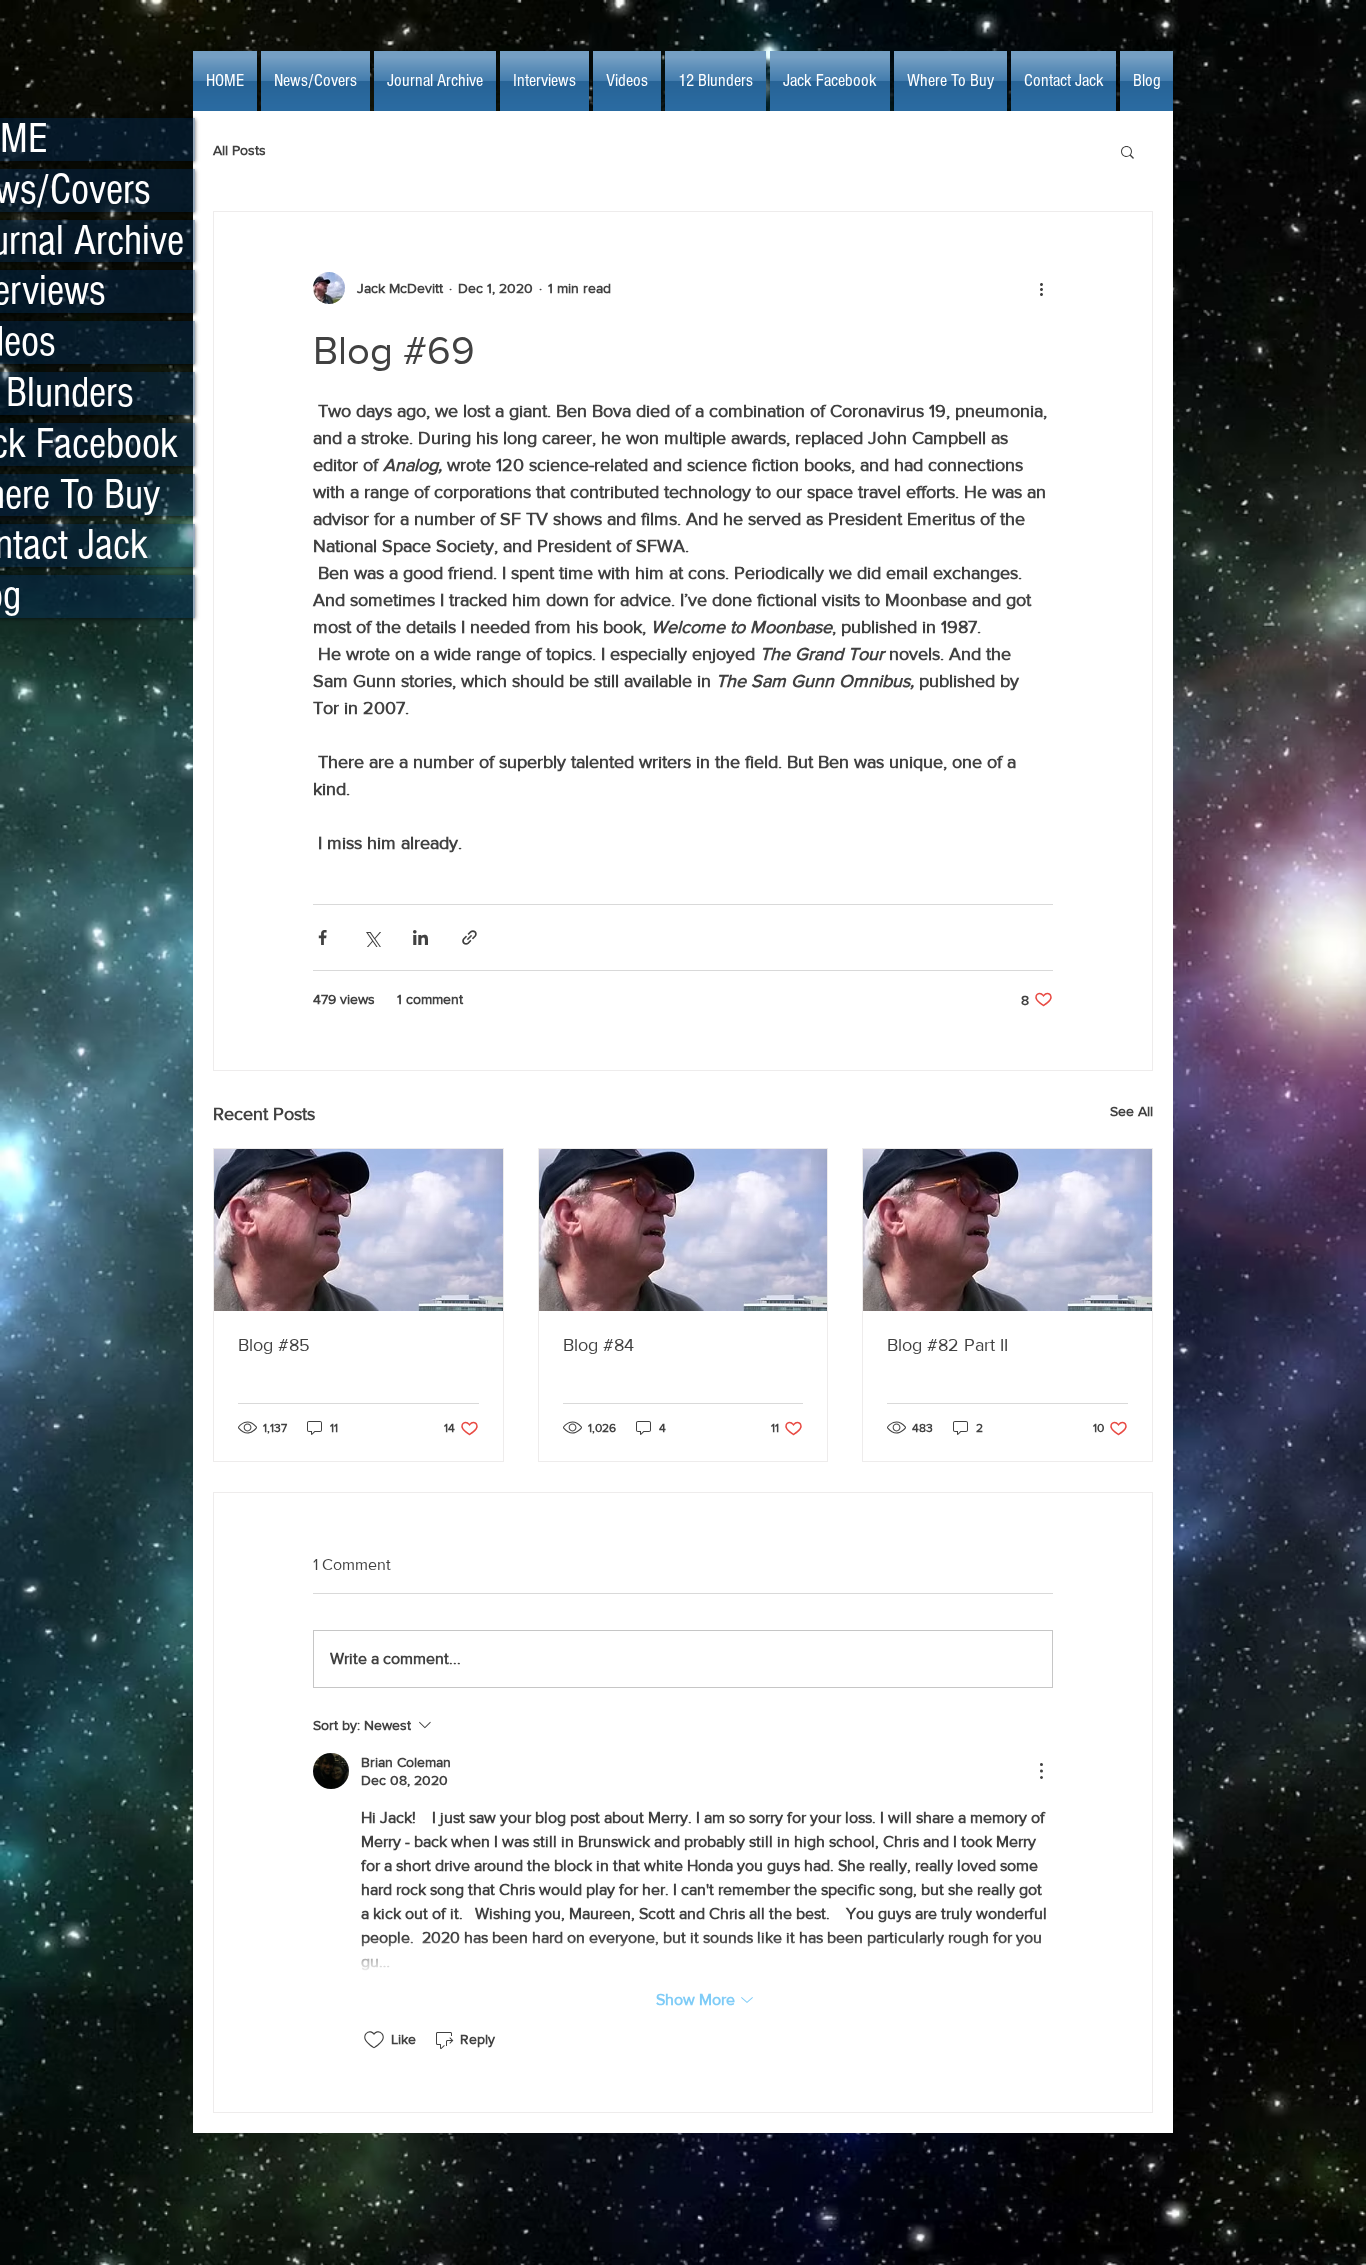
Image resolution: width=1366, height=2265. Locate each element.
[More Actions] (1041, 1771)
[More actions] (1041, 288)
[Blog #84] (683, 1230)
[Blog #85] (358, 1230)
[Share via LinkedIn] (420, 937)
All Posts (239, 150)
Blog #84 (598, 1345)
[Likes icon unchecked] (374, 2040)
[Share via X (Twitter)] (371, 937)
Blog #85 (274, 1345)
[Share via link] (469, 937)
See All (1131, 1111)
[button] (1127, 151)
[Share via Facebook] (322, 937)
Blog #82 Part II (947, 1345)
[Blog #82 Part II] (1007, 1230)
